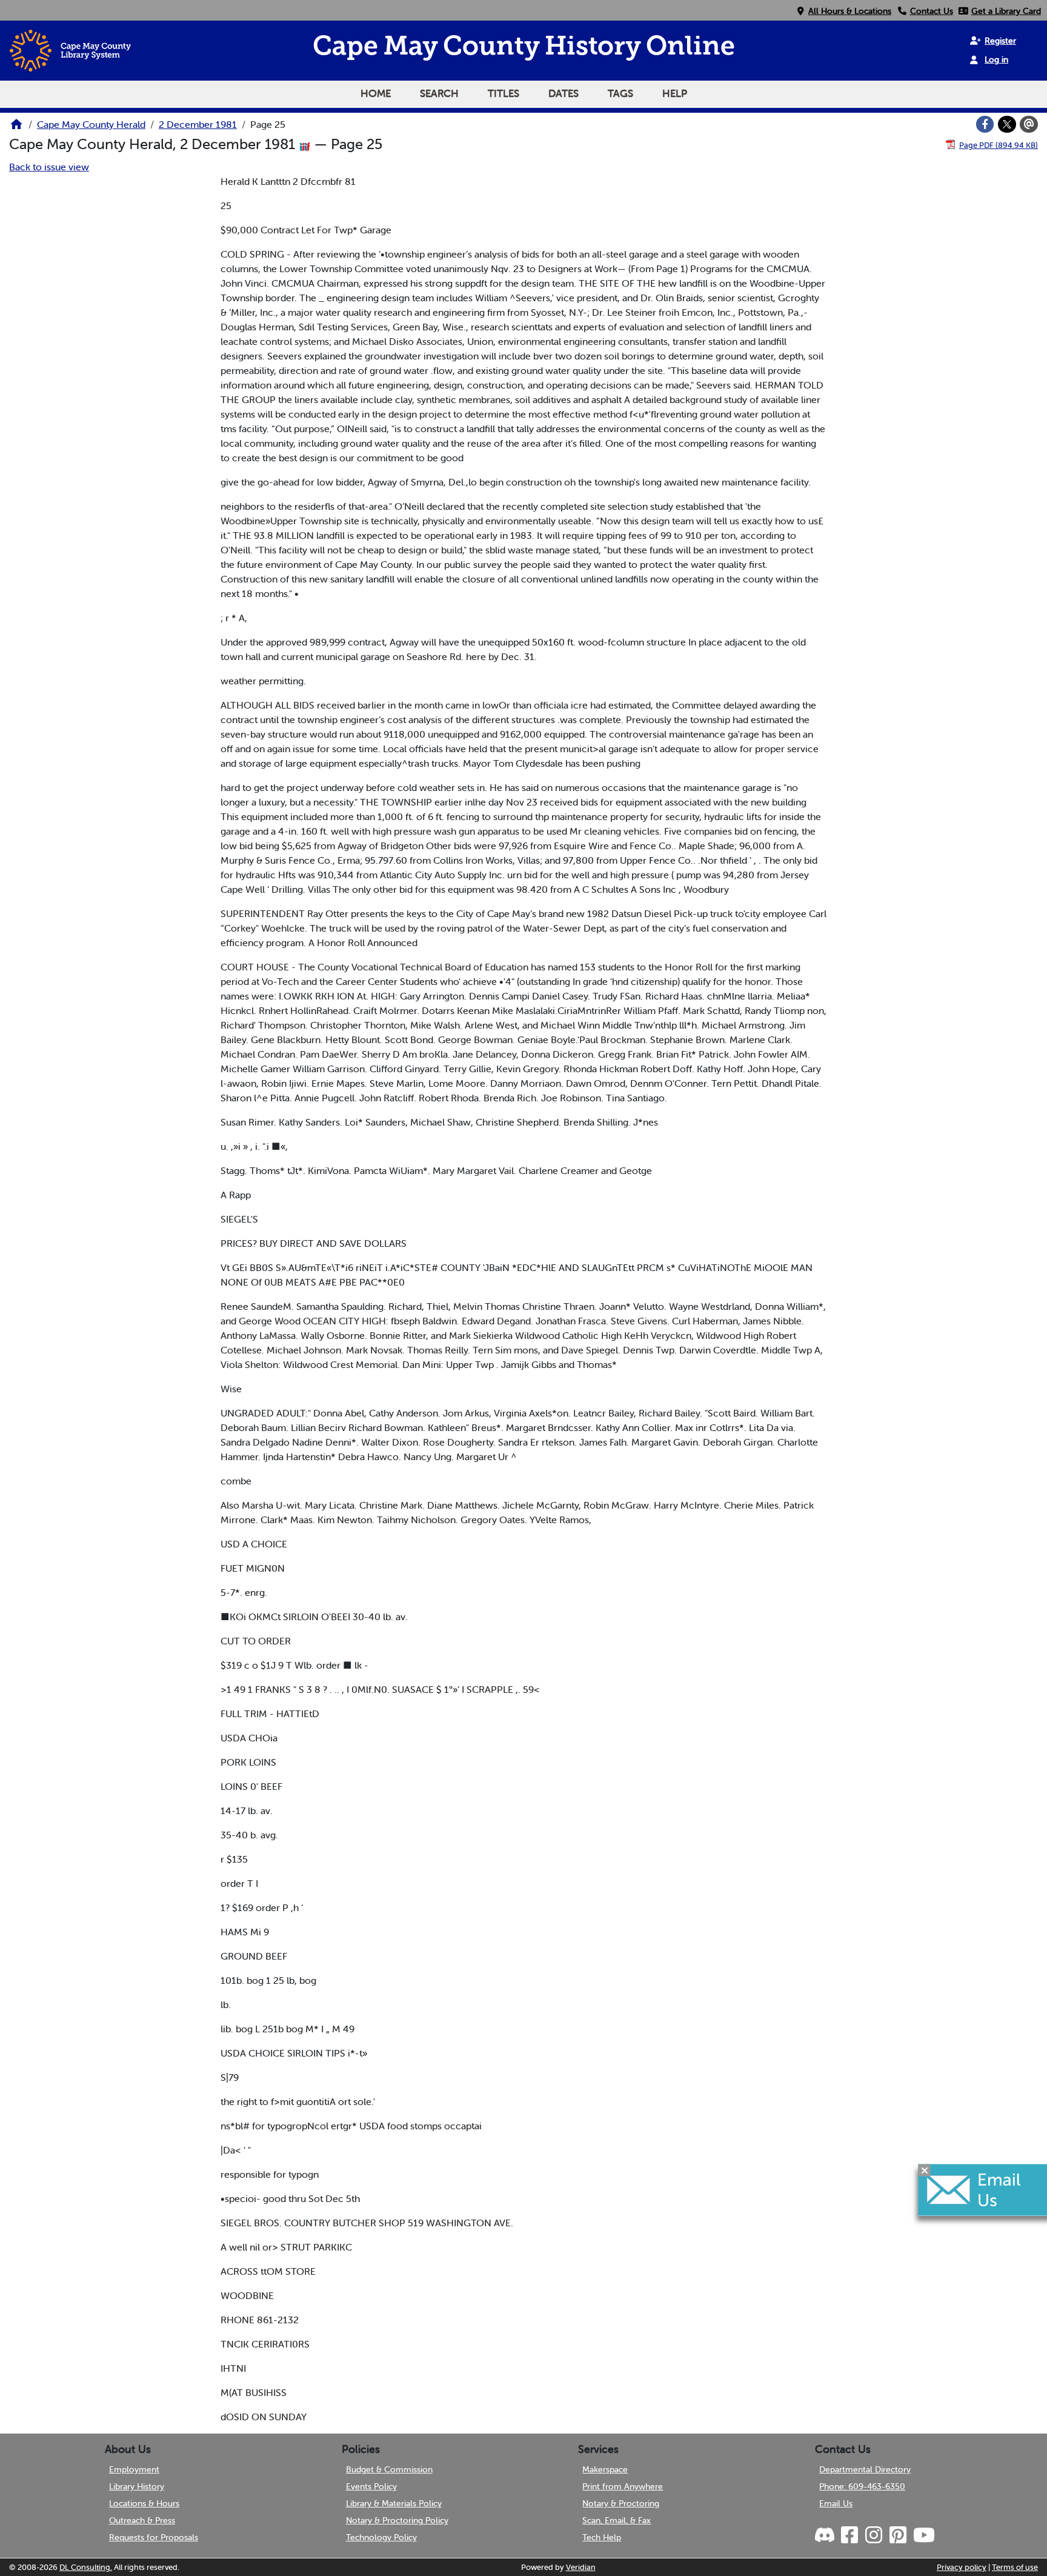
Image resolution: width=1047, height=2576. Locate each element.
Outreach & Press (142, 2520)
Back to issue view (49, 167)
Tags (620, 93)
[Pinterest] (897, 2535)
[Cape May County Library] (16, 128)
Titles (504, 93)
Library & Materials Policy (394, 2503)
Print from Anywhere (623, 2486)
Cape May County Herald (91, 124)
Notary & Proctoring (621, 2503)
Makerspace (605, 2469)
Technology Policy (381, 2537)
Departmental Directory (865, 2469)
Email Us (836, 2503)
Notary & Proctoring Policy (397, 2520)
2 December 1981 (198, 124)
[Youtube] (923, 2535)
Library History (137, 2486)
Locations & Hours (144, 2503)
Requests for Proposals (154, 2537)
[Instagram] (873, 2535)
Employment (134, 2469)
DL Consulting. (86, 2567)
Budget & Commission (389, 2469)
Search (439, 93)
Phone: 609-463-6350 (862, 2486)
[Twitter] (1007, 124)
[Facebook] (985, 124)
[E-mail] (1029, 124)
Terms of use (1015, 2567)
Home (376, 93)
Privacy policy (962, 2567)
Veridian (581, 2567)
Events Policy (371, 2486)
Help (675, 93)
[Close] (925, 2170)
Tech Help (602, 2537)
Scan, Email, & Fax (617, 2520)
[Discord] (826, 2535)
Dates (563, 93)
